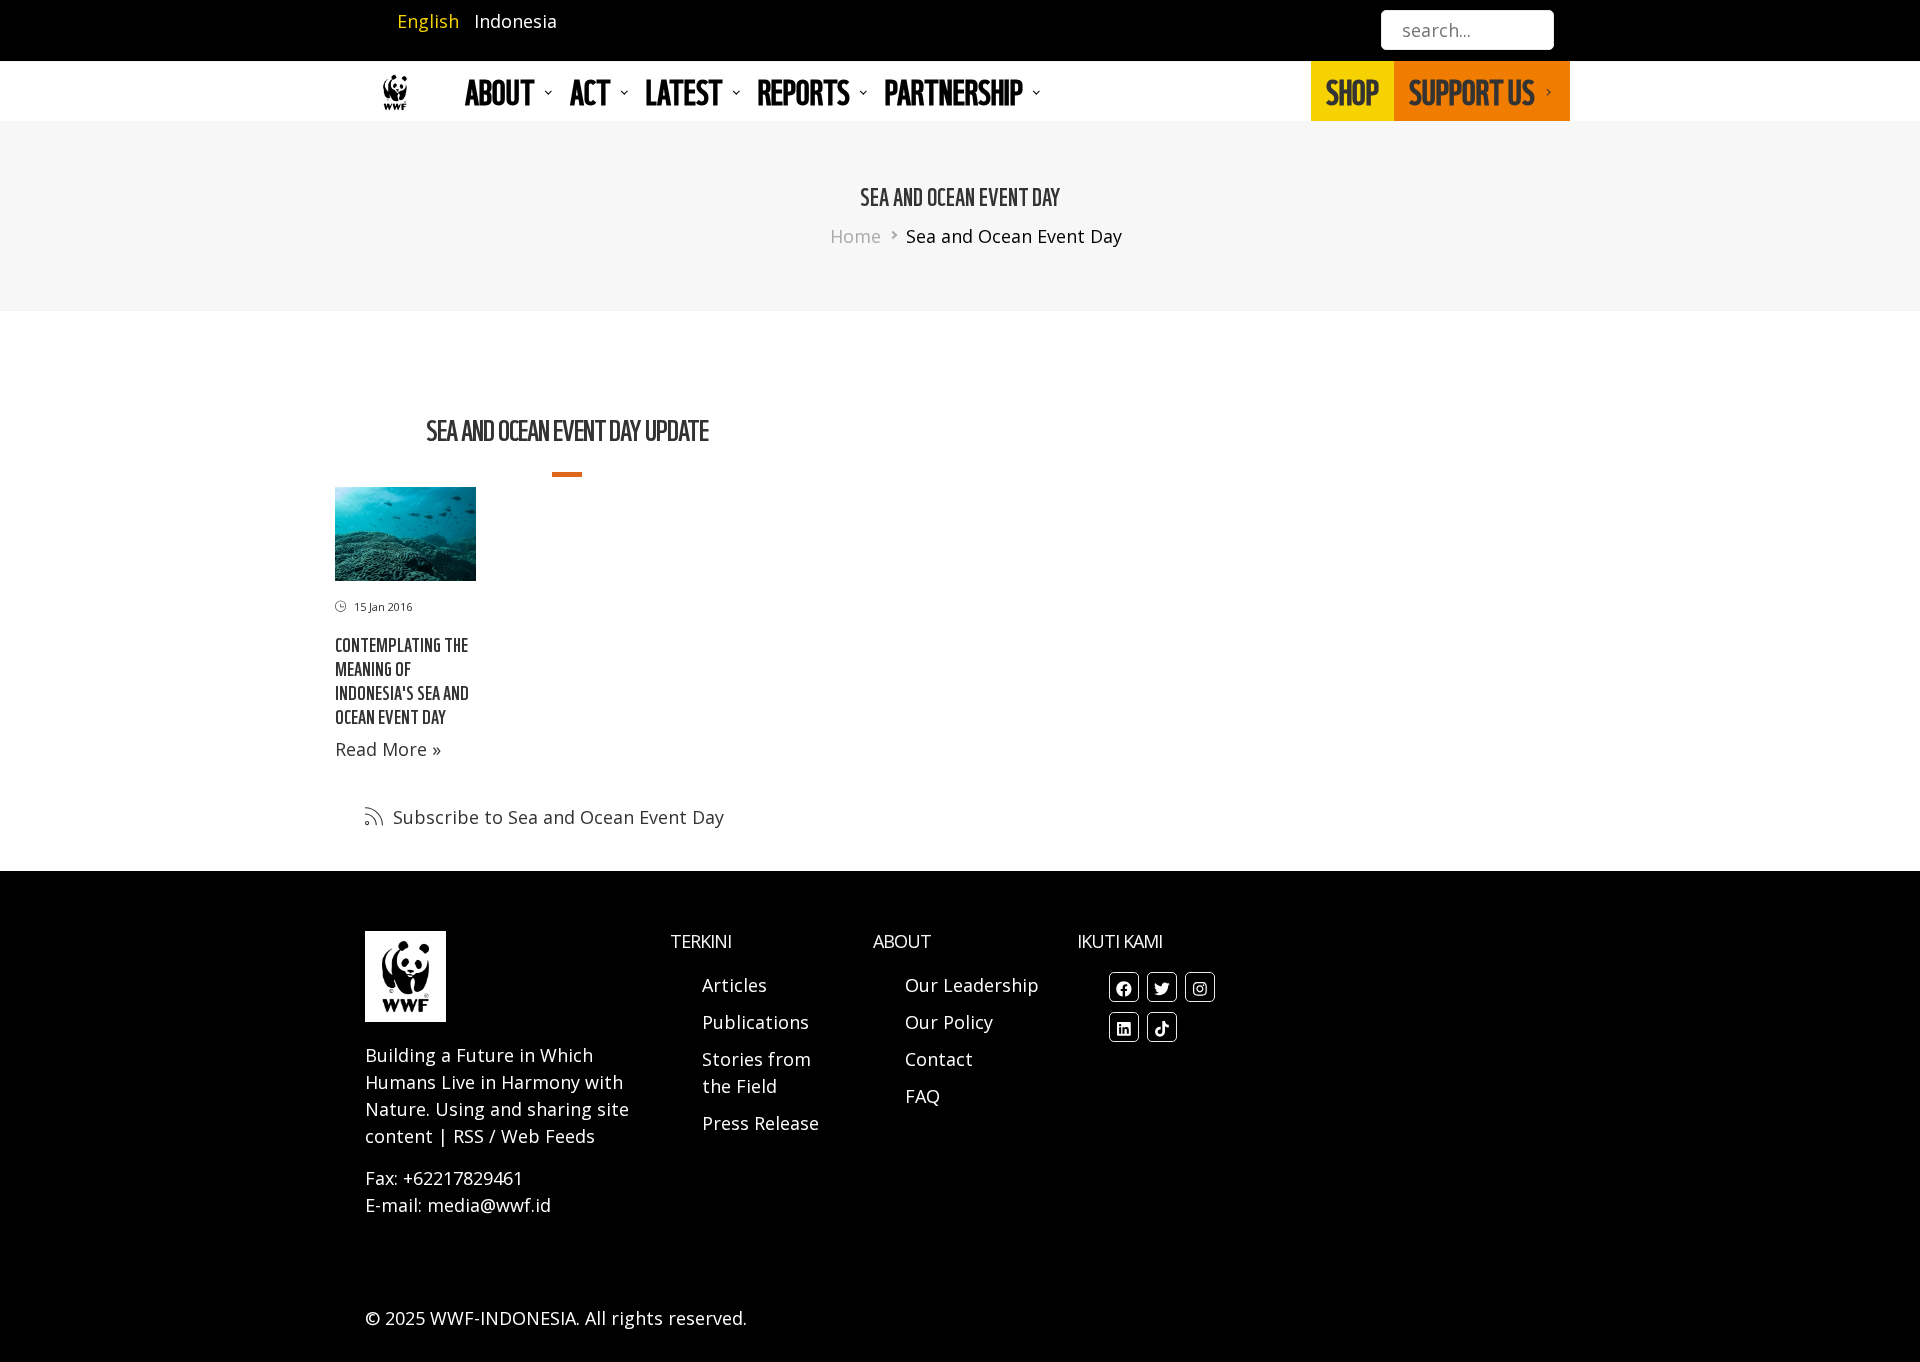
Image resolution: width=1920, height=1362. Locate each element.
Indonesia (515, 21)
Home (855, 236)
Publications (755, 1022)
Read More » (388, 749)
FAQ (922, 1096)
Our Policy (949, 1022)
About (500, 91)
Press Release (760, 1123)
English (428, 21)
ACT (590, 91)
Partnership (954, 91)
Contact (939, 1059)
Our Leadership (972, 985)
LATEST (684, 91)
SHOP (1352, 91)
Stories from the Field (756, 1072)
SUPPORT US (1472, 91)
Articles (734, 985)
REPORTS (804, 91)
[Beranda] (395, 91)
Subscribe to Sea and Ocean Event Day (556, 817)
